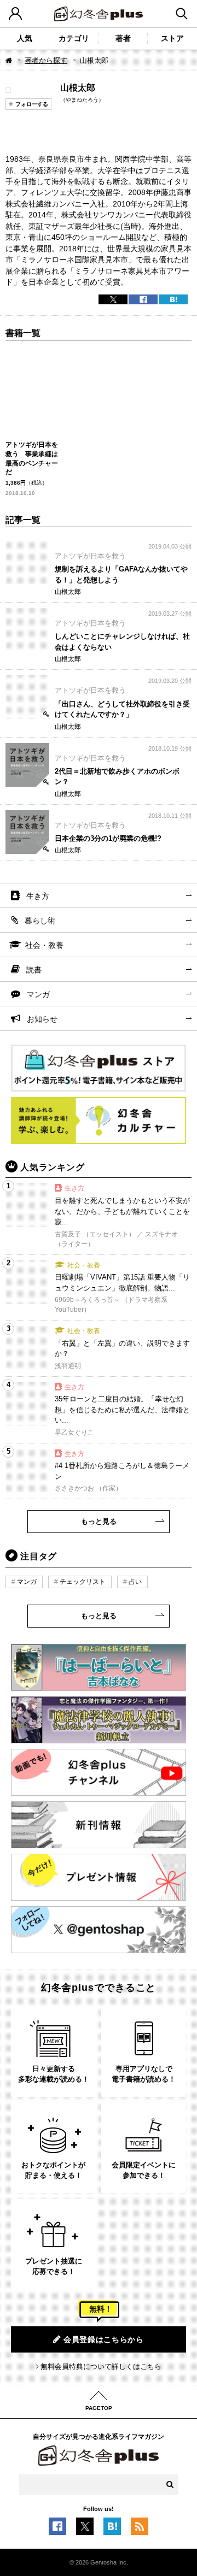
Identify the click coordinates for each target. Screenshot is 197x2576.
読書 (34, 970)
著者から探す (46, 60)
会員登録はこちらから (104, 2339)
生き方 (38, 896)
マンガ (38, 994)
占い (135, 1582)
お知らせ (42, 1019)
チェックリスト (83, 1582)
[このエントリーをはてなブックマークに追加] (112, 2529)
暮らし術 (40, 921)
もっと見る (99, 1521)
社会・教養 (44, 945)
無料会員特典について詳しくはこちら (101, 2366)
